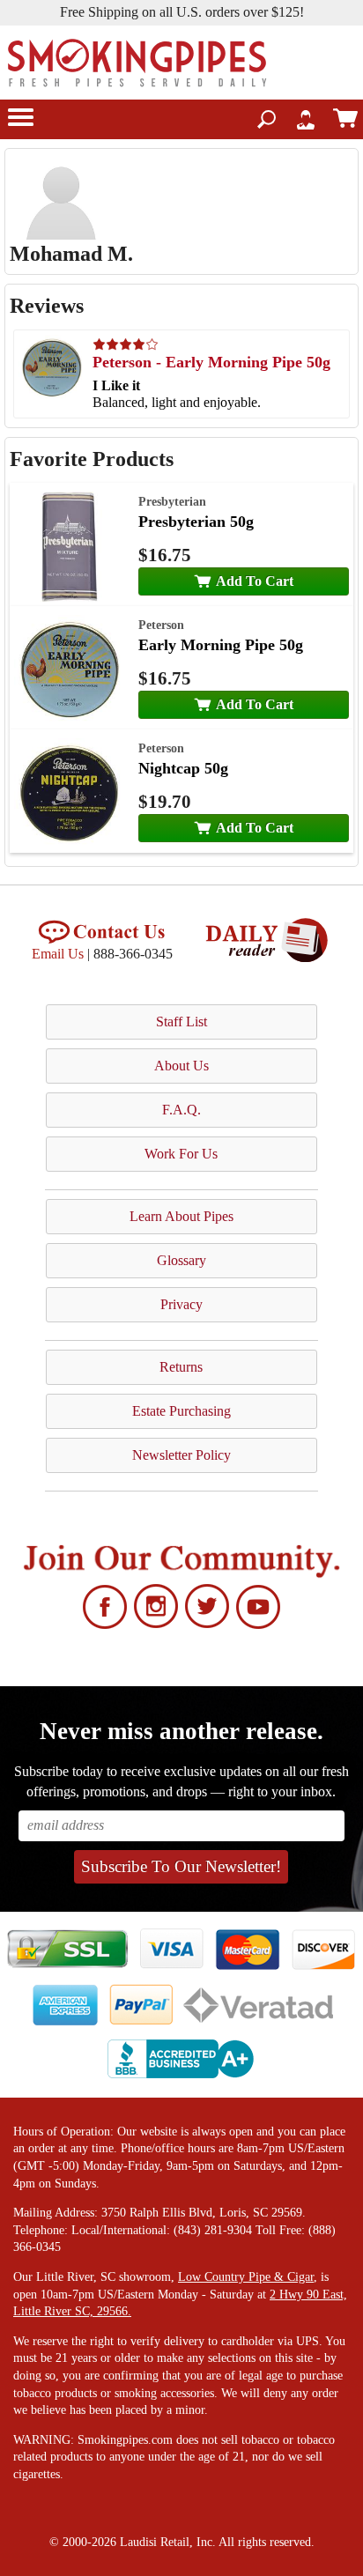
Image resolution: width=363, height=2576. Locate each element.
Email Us (58, 954)
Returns (181, 1367)
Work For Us (181, 1154)
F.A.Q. (181, 1110)
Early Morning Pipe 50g (221, 645)
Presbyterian (172, 501)
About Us (181, 1066)
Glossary (181, 1260)
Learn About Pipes (181, 1216)
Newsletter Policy (181, 1455)
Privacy (181, 1304)
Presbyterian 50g (196, 522)
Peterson (161, 625)
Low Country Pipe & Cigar (246, 2277)
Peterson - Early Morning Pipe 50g (211, 362)
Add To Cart (255, 581)
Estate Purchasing (181, 1411)
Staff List (181, 1022)
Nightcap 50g (183, 768)
